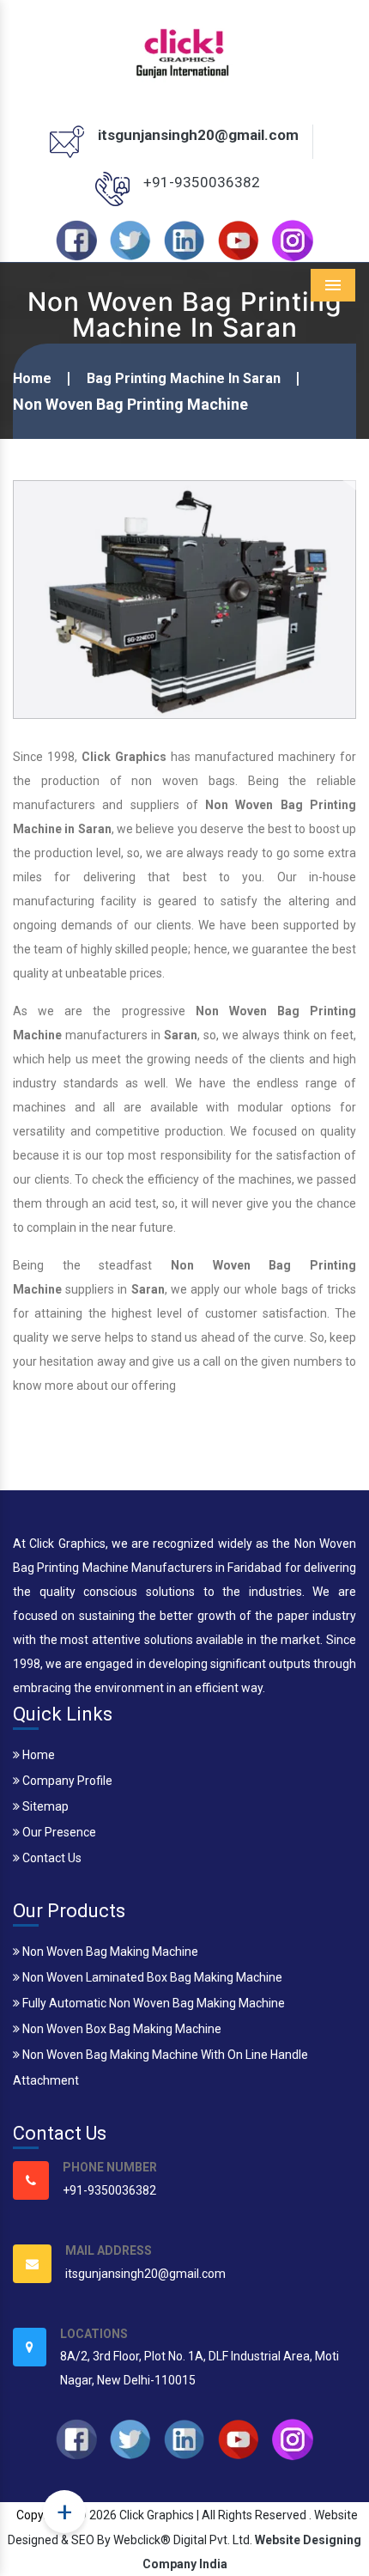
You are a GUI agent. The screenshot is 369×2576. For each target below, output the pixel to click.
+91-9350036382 (202, 182)
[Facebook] (76, 240)
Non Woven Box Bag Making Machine (121, 2029)
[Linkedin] (184, 240)
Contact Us (51, 1858)
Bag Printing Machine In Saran (184, 378)
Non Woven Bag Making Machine (109, 1952)
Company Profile (66, 1781)
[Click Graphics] (184, 51)
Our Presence (58, 1832)
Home (32, 378)
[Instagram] (293, 240)
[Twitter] (130, 240)
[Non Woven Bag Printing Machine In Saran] (184, 599)
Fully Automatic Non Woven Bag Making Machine (152, 2003)
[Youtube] (239, 240)
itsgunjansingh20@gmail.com (198, 135)
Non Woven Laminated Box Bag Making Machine (151, 1977)
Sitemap (44, 1806)
